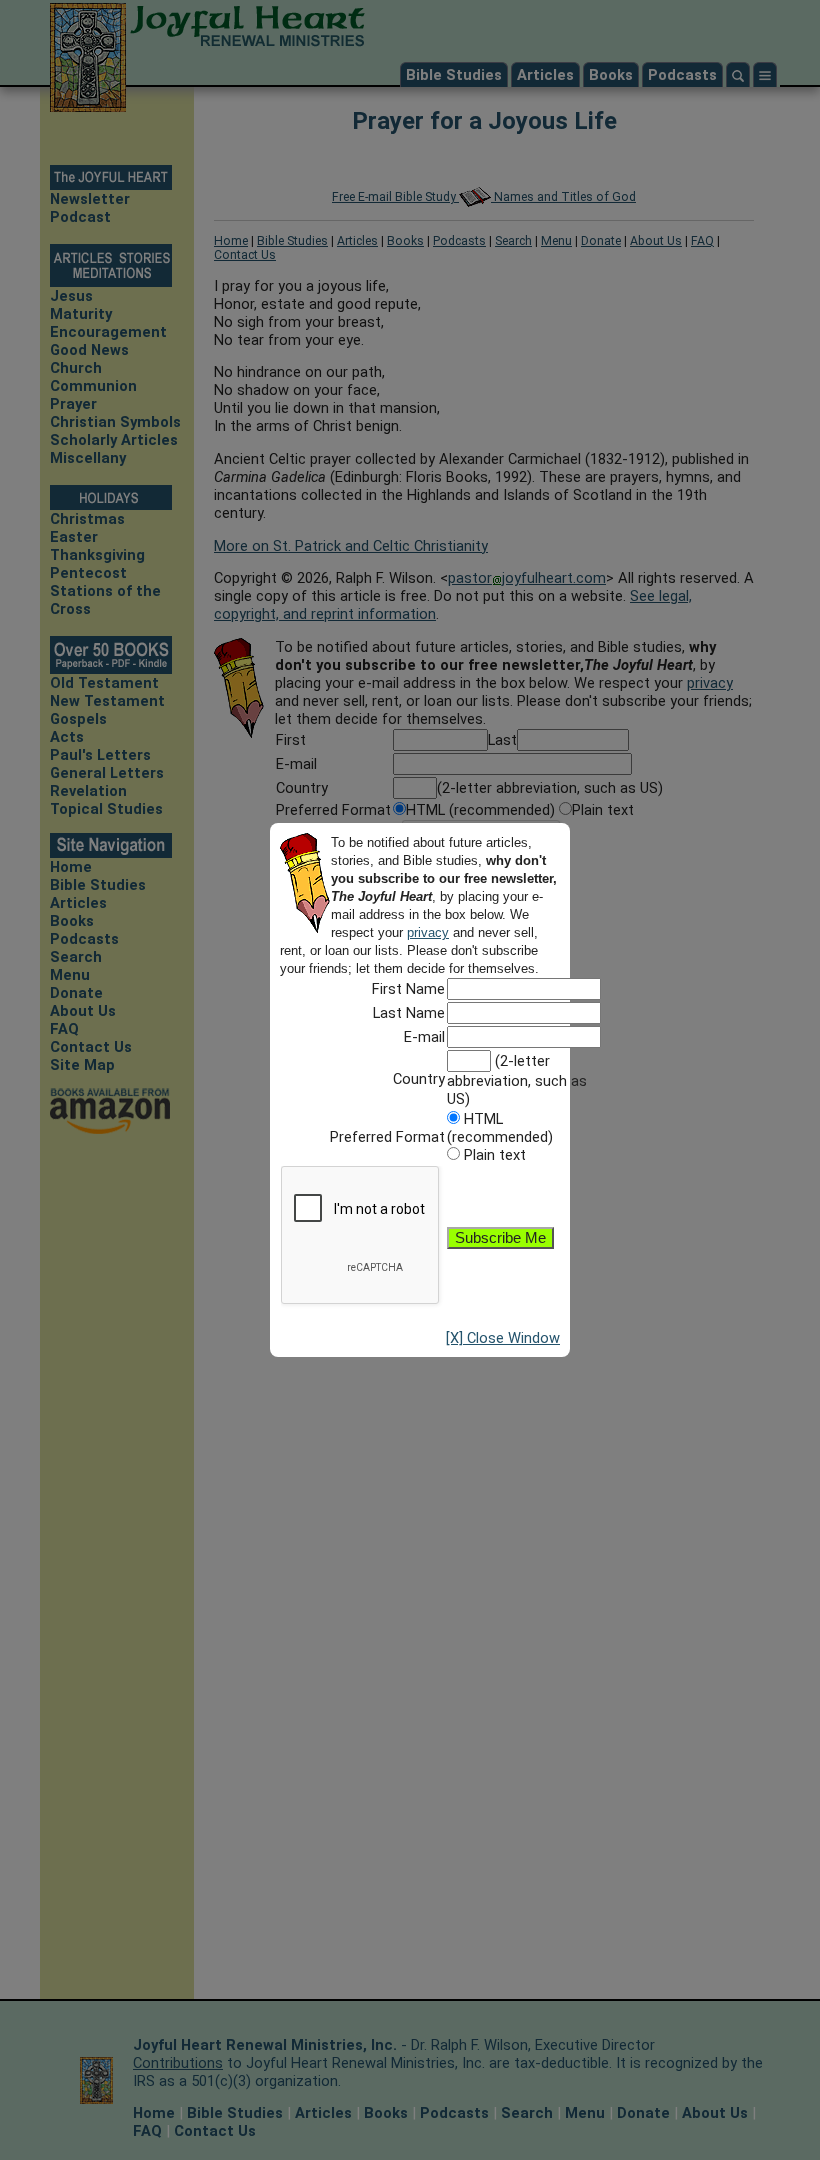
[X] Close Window (503, 1338)
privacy (428, 932)
